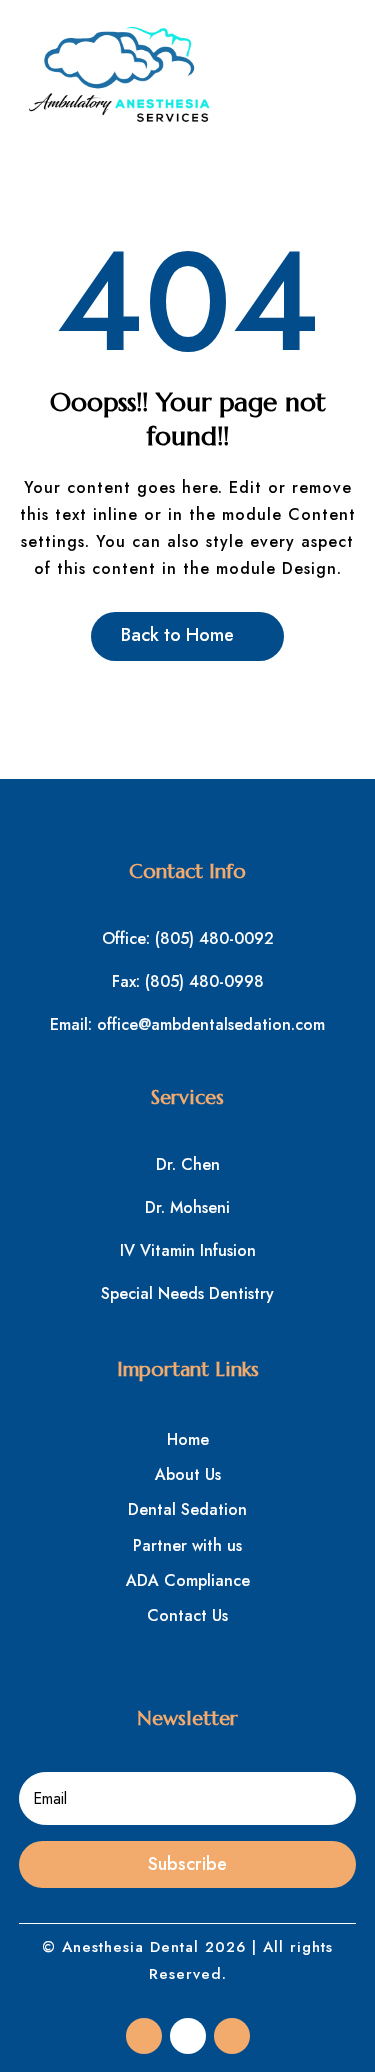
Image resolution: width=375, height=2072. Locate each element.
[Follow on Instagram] (188, 2036)
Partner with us (187, 1545)
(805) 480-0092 (214, 938)
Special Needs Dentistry (187, 1293)
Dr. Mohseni (187, 1207)
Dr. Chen (188, 1164)
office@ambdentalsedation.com (211, 1024)
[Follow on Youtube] (232, 2036)
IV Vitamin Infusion (188, 1250)
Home (188, 1439)
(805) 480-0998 (204, 981)
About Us (188, 1474)
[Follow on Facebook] (144, 2036)
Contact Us (187, 1615)
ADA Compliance (188, 1580)
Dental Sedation (187, 1509)
